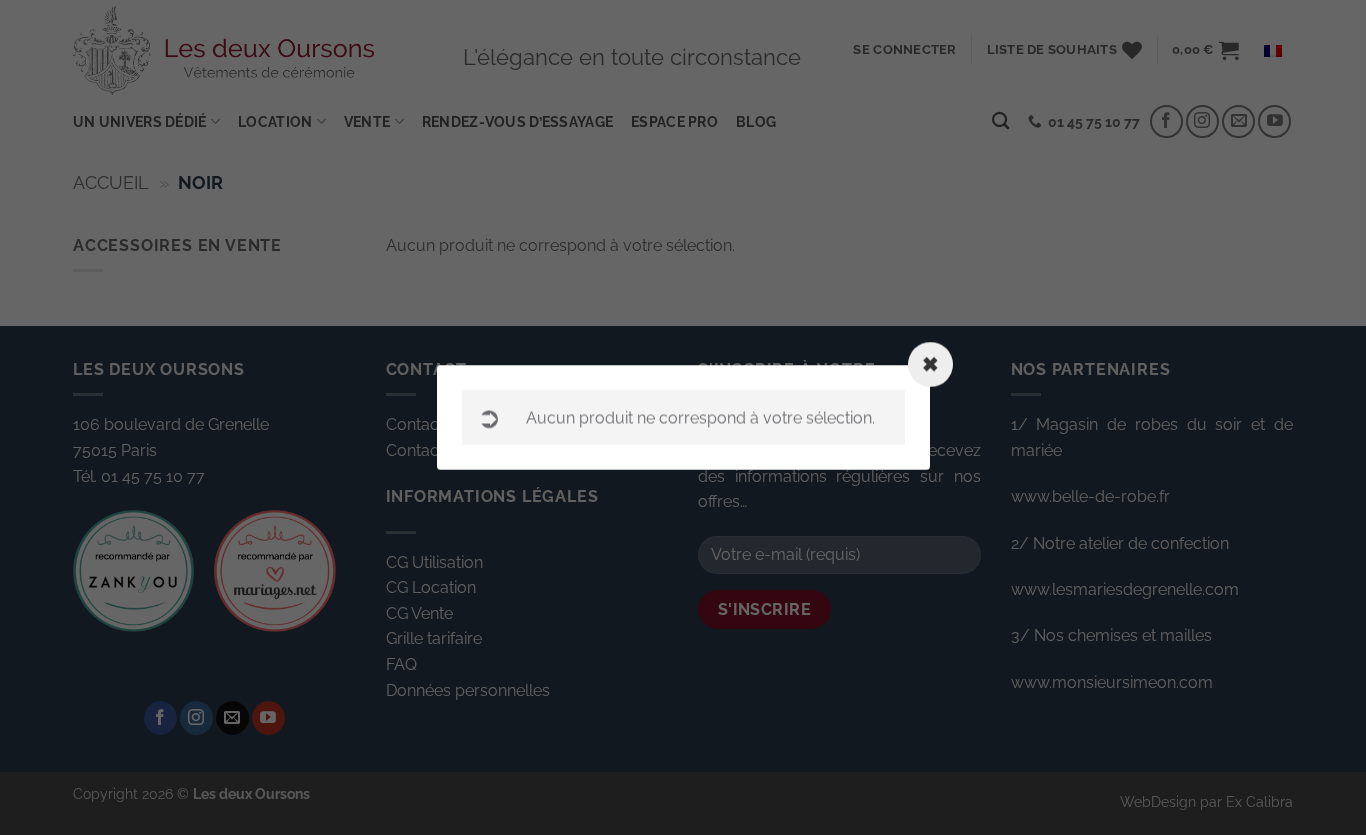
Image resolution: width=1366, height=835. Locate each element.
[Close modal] (930, 364)
